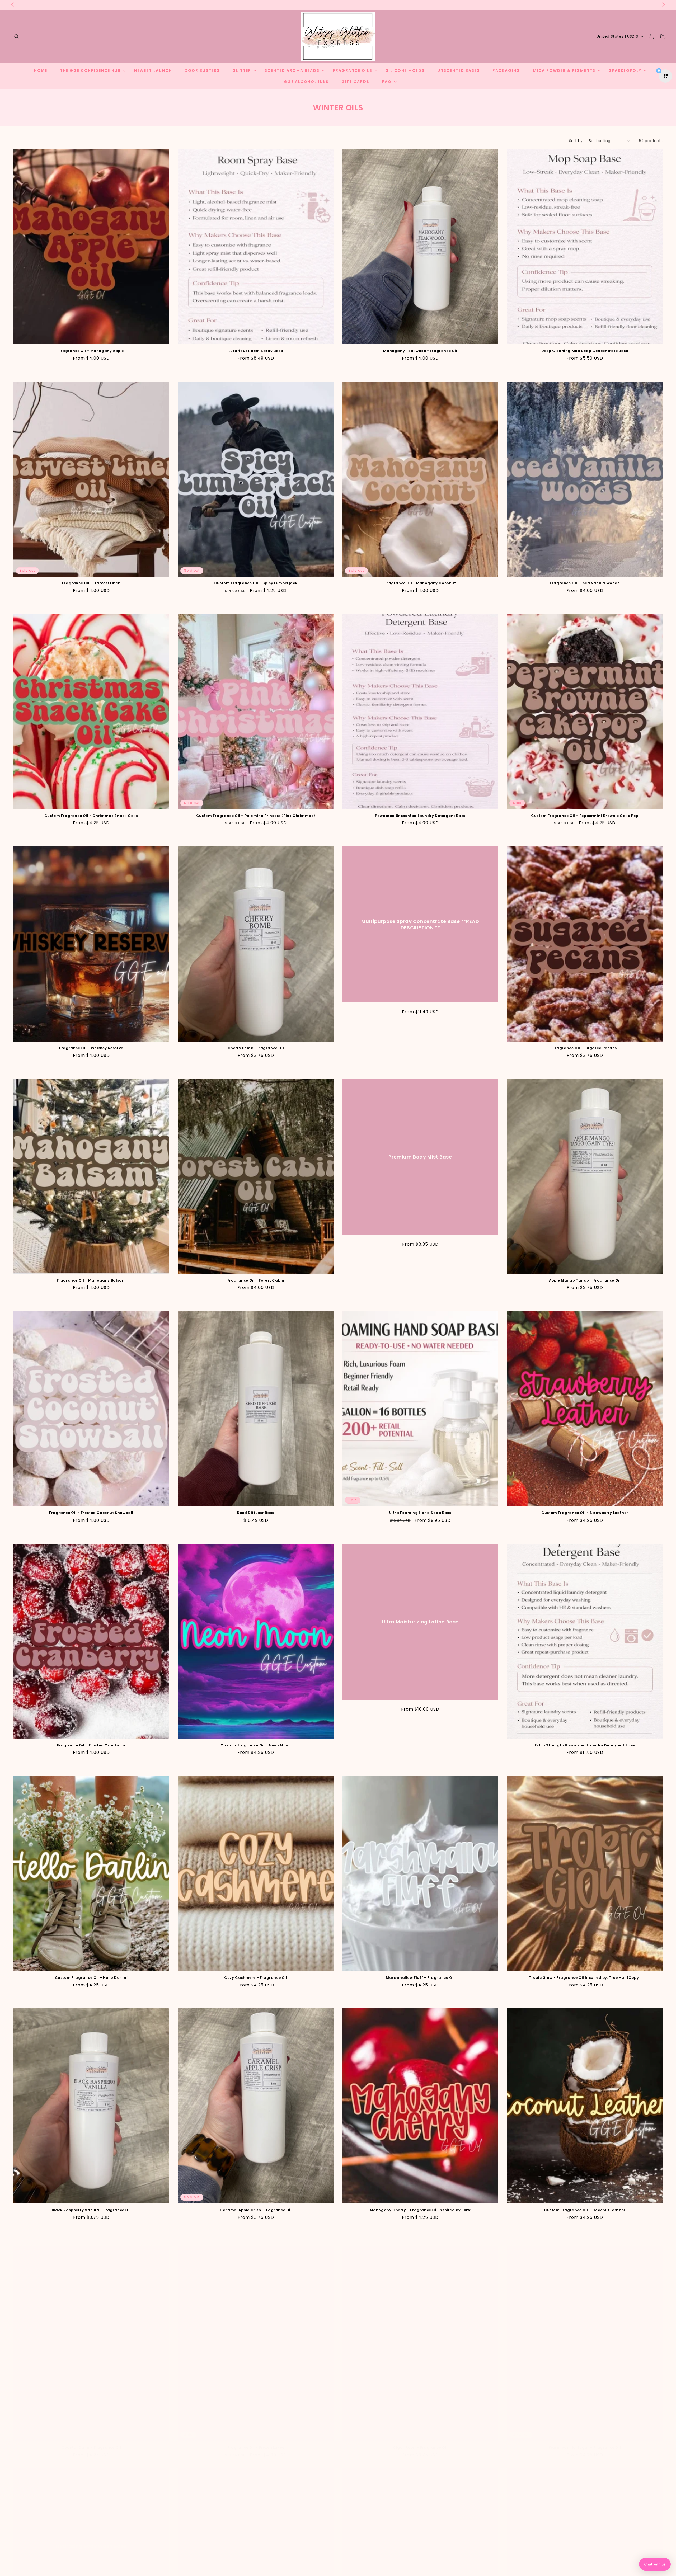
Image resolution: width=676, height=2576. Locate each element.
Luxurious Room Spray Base (256, 351)
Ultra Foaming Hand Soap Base (420, 1513)
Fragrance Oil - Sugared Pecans (585, 1048)
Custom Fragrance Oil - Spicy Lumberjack (256, 583)
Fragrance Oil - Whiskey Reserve (91, 1048)
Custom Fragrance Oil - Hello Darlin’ (91, 1978)
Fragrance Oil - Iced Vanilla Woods (585, 583)
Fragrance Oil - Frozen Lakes (256, 2443)
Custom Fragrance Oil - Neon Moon (256, 1746)
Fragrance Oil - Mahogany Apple (91, 351)
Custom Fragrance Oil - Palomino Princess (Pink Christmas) (256, 816)
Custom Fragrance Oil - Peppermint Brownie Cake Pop (585, 816)
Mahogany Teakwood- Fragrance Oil (420, 351)
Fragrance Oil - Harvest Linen (91, 583)
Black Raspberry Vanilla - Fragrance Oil (91, 2210)
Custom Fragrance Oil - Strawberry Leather (585, 1513)
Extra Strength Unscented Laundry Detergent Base (585, 1746)
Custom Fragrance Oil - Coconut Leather (585, 2210)
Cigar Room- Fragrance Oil (420, 2443)
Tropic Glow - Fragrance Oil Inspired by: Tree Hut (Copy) (585, 1978)
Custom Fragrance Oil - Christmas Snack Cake (91, 816)
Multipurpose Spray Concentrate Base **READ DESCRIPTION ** (420, 924)
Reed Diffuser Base (256, 1513)
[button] (16, 36)
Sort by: (576, 141)
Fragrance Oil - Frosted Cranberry (91, 1746)
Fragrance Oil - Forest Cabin (256, 1281)
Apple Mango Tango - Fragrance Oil (585, 1281)
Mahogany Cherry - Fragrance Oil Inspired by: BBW (420, 2210)
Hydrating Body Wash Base (91, 2551)
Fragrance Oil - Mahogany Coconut (420, 583)
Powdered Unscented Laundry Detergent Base (420, 816)
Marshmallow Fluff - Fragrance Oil (420, 1978)
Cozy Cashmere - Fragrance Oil (256, 1978)
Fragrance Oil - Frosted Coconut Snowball (91, 1513)
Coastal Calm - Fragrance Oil (91, 2443)
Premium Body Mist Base (420, 1157)
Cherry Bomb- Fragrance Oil (256, 1048)
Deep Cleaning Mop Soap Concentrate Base (585, 351)
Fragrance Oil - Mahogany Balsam (91, 1281)
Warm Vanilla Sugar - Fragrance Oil (585, 2443)
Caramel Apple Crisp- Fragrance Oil (256, 2210)
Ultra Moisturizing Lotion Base (420, 1622)
